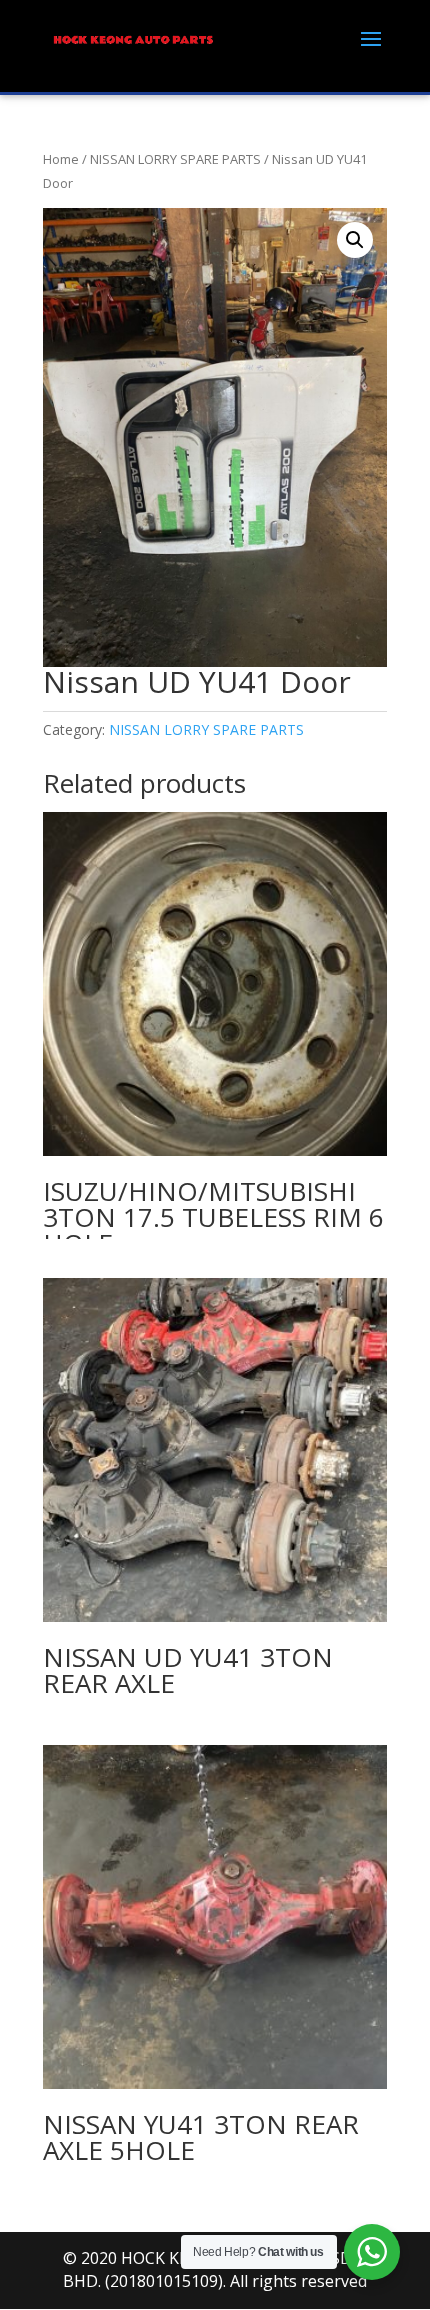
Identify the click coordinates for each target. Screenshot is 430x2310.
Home (61, 159)
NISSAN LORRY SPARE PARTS (175, 159)
